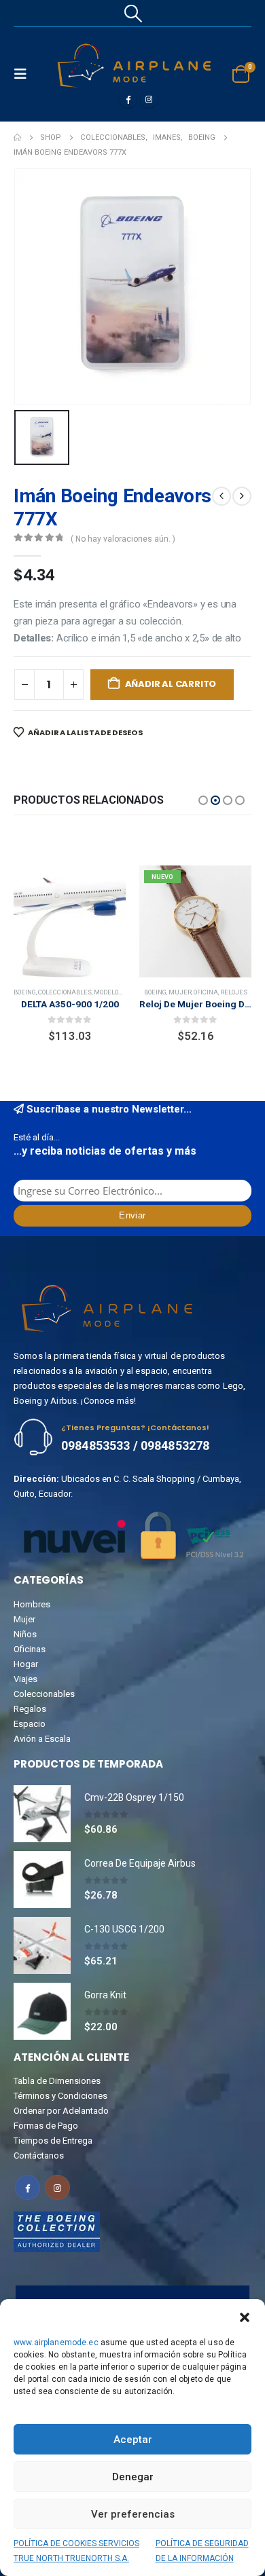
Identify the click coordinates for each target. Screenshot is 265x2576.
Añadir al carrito (171, 684)
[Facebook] (128, 99)
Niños (25, 1634)
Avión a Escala (42, 1739)
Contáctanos (39, 2155)
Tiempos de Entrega (53, 2141)
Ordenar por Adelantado (61, 2111)
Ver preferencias (133, 2514)
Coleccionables (191, 992)
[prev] (222, 496)
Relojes (108, 992)
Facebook (28, 2187)
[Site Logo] (134, 66)
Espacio (30, 1724)
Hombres (32, 1604)
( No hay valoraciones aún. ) (123, 539)
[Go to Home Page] (17, 138)
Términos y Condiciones (60, 2096)
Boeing (30, 992)
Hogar (26, 1664)
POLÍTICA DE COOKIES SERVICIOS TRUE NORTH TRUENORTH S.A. (76, 2551)
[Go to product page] (42, 1814)
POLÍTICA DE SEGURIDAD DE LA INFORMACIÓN (202, 2551)
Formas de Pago (46, 2126)
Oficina (80, 992)
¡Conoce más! (108, 1401)
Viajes (25, 1679)
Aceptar (133, 2440)
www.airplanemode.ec (56, 2342)
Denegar (133, 2477)
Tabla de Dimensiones (57, 2081)
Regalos (30, 1709)
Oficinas (30, 1649)
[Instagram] (149, 99)
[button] (245, 2316)
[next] (242, 496)
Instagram (57, 2187)
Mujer (54, 992)
